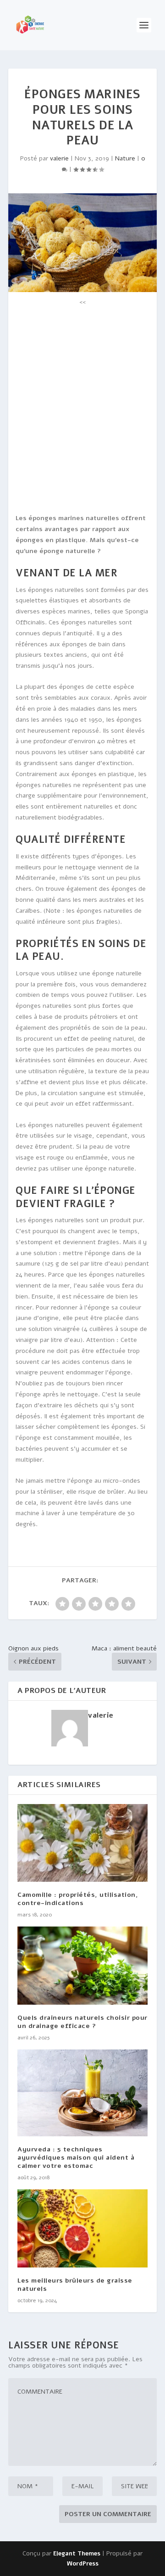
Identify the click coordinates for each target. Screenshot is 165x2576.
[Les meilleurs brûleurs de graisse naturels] (82, 2228)
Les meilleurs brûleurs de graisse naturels (75, 2285)
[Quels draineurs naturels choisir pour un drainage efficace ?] (82, 1965)
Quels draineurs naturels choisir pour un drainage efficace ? (82, 2022)
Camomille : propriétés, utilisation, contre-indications (78, 1899)
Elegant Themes (77, 2554)
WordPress (83, 2564)
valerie (59, 158)
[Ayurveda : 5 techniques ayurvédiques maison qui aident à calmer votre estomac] (82, 2093)
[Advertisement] (82, 389)
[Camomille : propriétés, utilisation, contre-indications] (82, 1843)
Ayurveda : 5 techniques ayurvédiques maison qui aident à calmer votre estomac (76, 2158)
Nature (125, 158)
